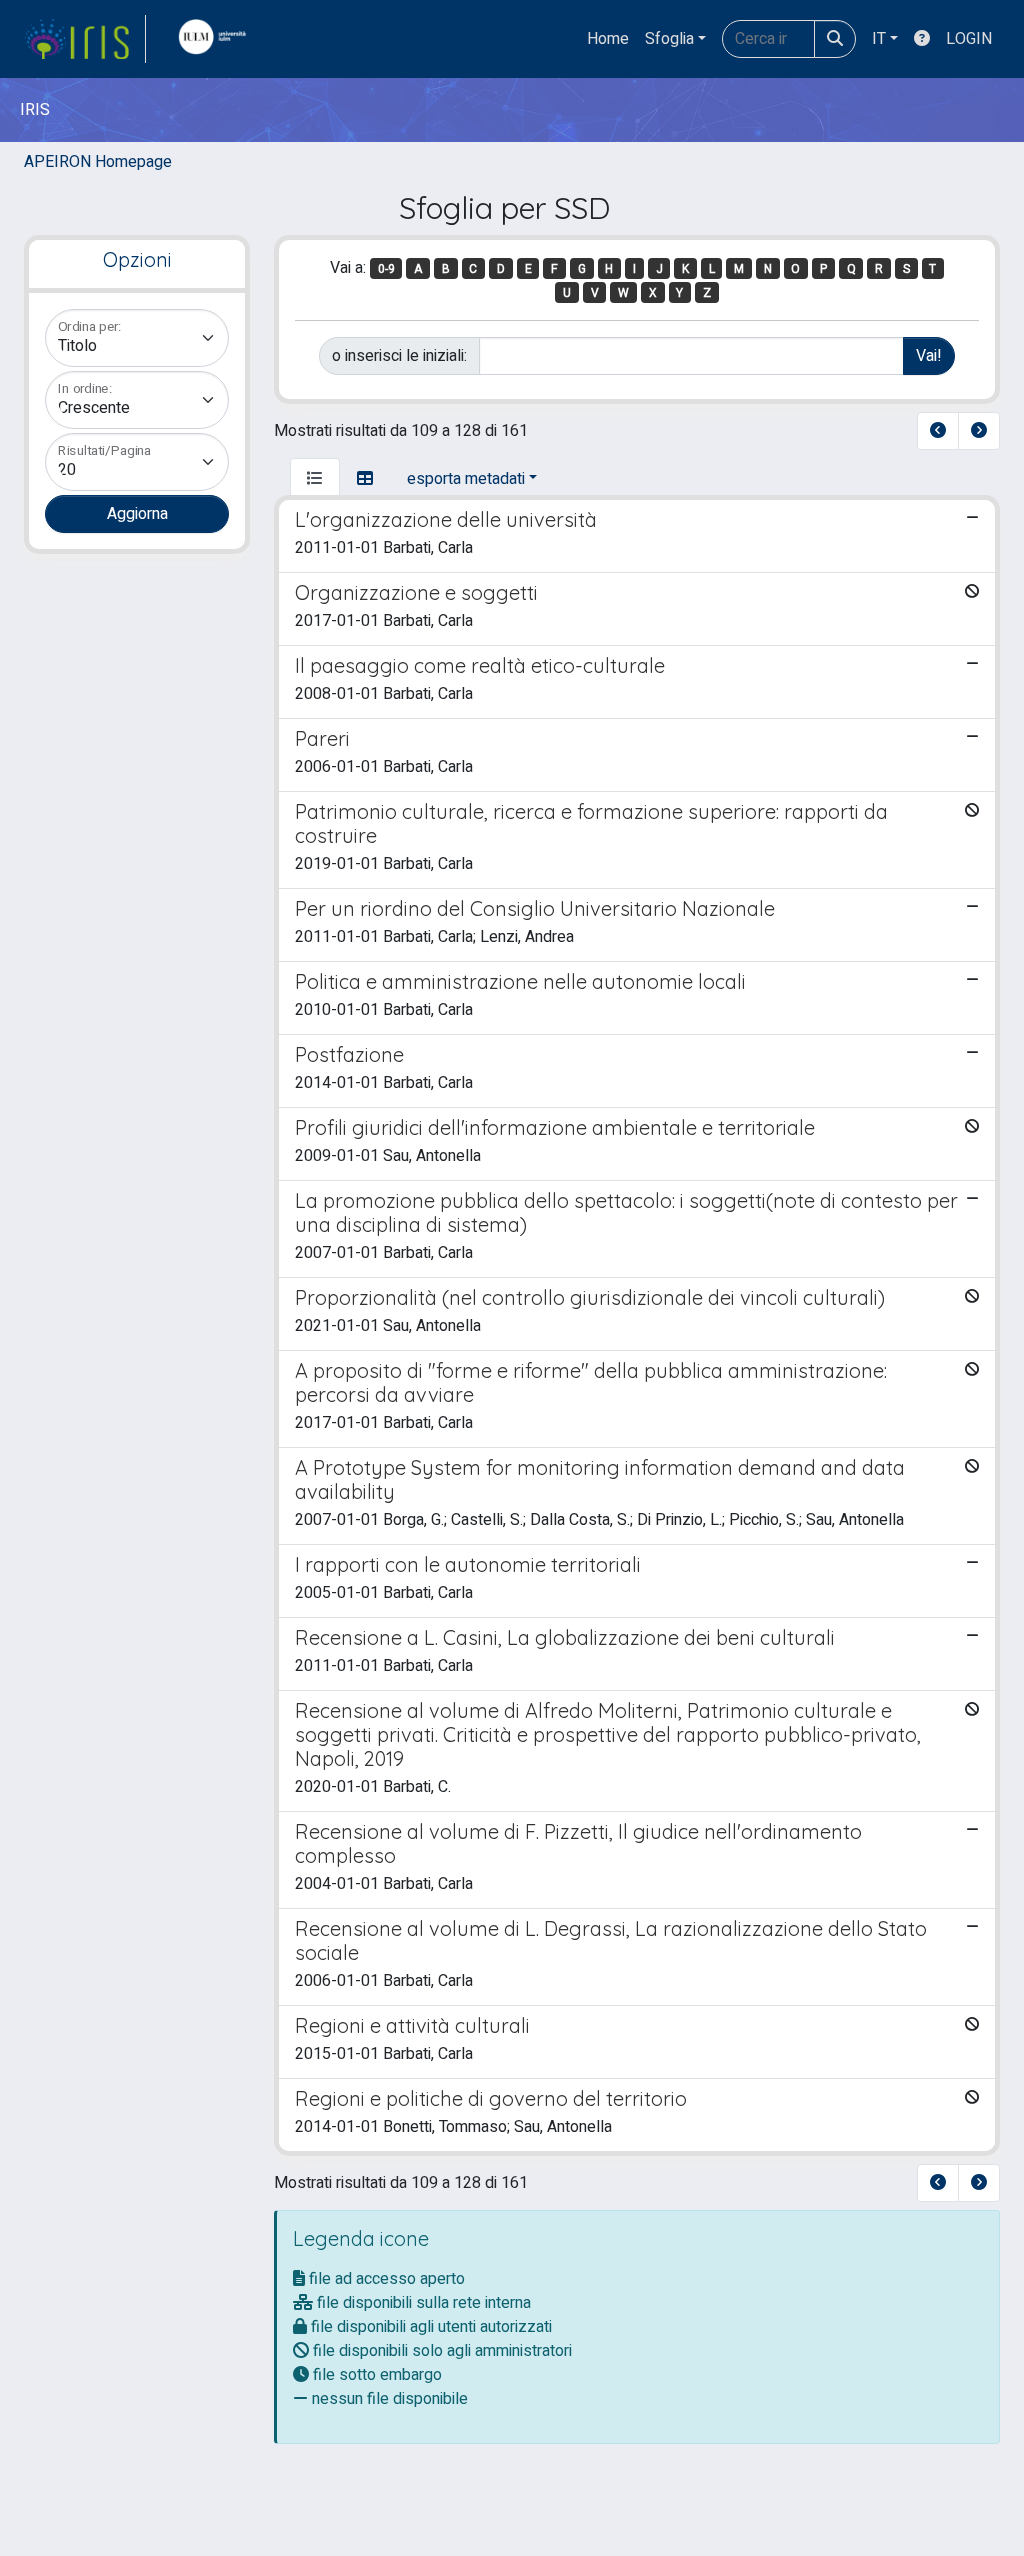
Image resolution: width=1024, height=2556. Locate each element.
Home (608, 39)
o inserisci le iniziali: (399, 356)
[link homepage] (85, 39)
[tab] (315, 479)
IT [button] (879, 39)
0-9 (386, 269)
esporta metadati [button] (466, 479)
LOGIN (969, 39)
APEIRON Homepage (98, 162)
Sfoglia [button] (669, 39)
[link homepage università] (217, 39)
